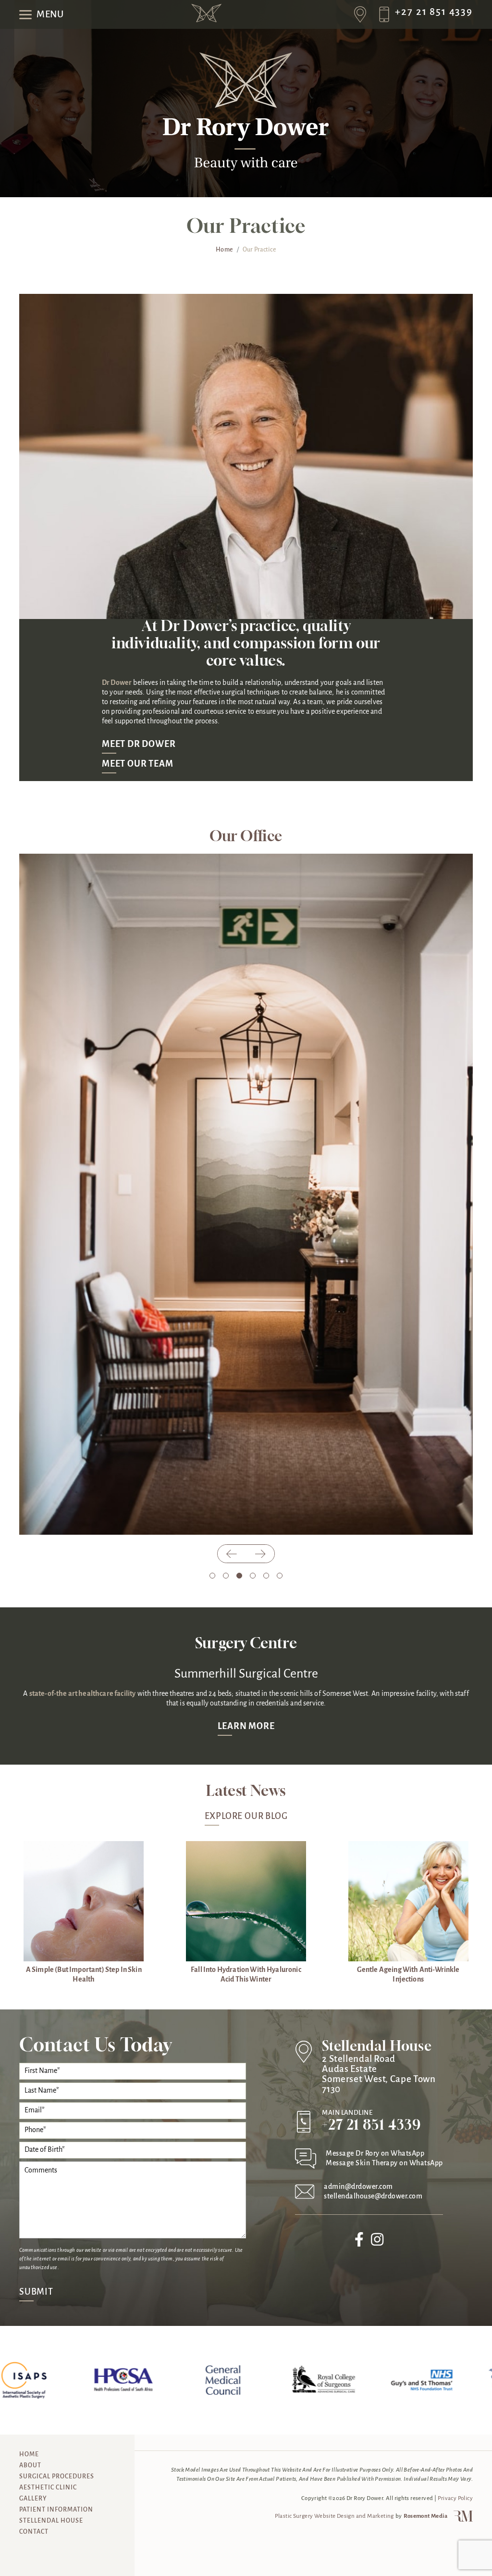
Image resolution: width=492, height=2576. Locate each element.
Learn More (246, 1727)
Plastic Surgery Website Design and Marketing (334, 2516)
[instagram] (377, 2243)
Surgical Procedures (57, 2477)
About (30, 2466)
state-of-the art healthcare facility (83, 1694)
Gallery (33, 2499)
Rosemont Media (425, 2516)
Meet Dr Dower (139, 745)
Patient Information (56, 2510)
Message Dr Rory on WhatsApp (375, 2154)
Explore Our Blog (246, 1817)
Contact (34, 2532)
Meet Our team (137, 764)
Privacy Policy (455, 2498)
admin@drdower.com (358, 2187)
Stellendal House (51, 2521)
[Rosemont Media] (461, 2520)
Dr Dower (117, 683)
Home (36, 56)
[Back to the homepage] (206, 20)
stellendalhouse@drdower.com (373, 2197)
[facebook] (359, 2243)
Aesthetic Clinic (48, 2488)
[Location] (363, 14)
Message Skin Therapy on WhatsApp (384, 2163)
